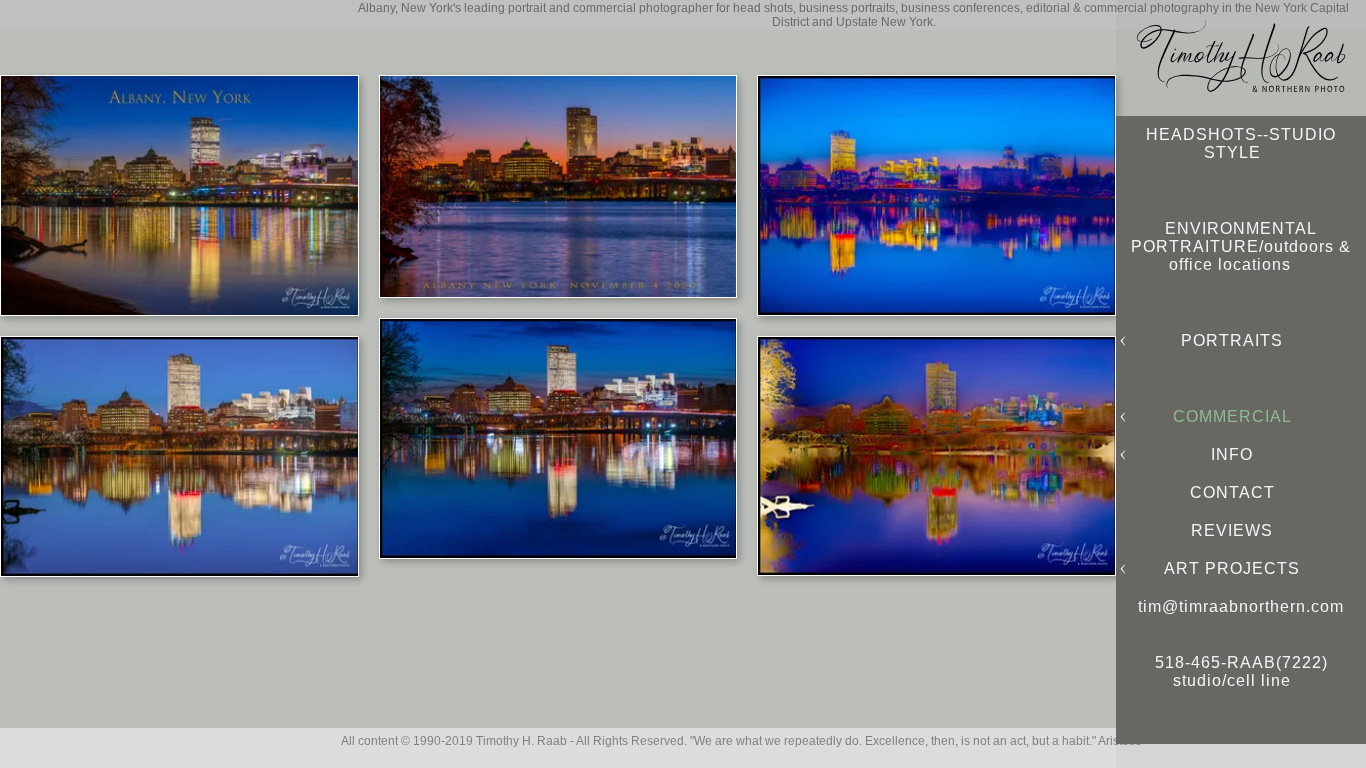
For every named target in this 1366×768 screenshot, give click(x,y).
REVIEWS (1232, 530)
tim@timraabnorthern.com (1241, 606)
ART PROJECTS (1232, 568)
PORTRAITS (1232, 340)
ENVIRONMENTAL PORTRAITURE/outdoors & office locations (1241, 246)
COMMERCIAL (1232, 416)
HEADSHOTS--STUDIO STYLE (1241, 143)
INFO (1232, 454)
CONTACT (1232, 492)
